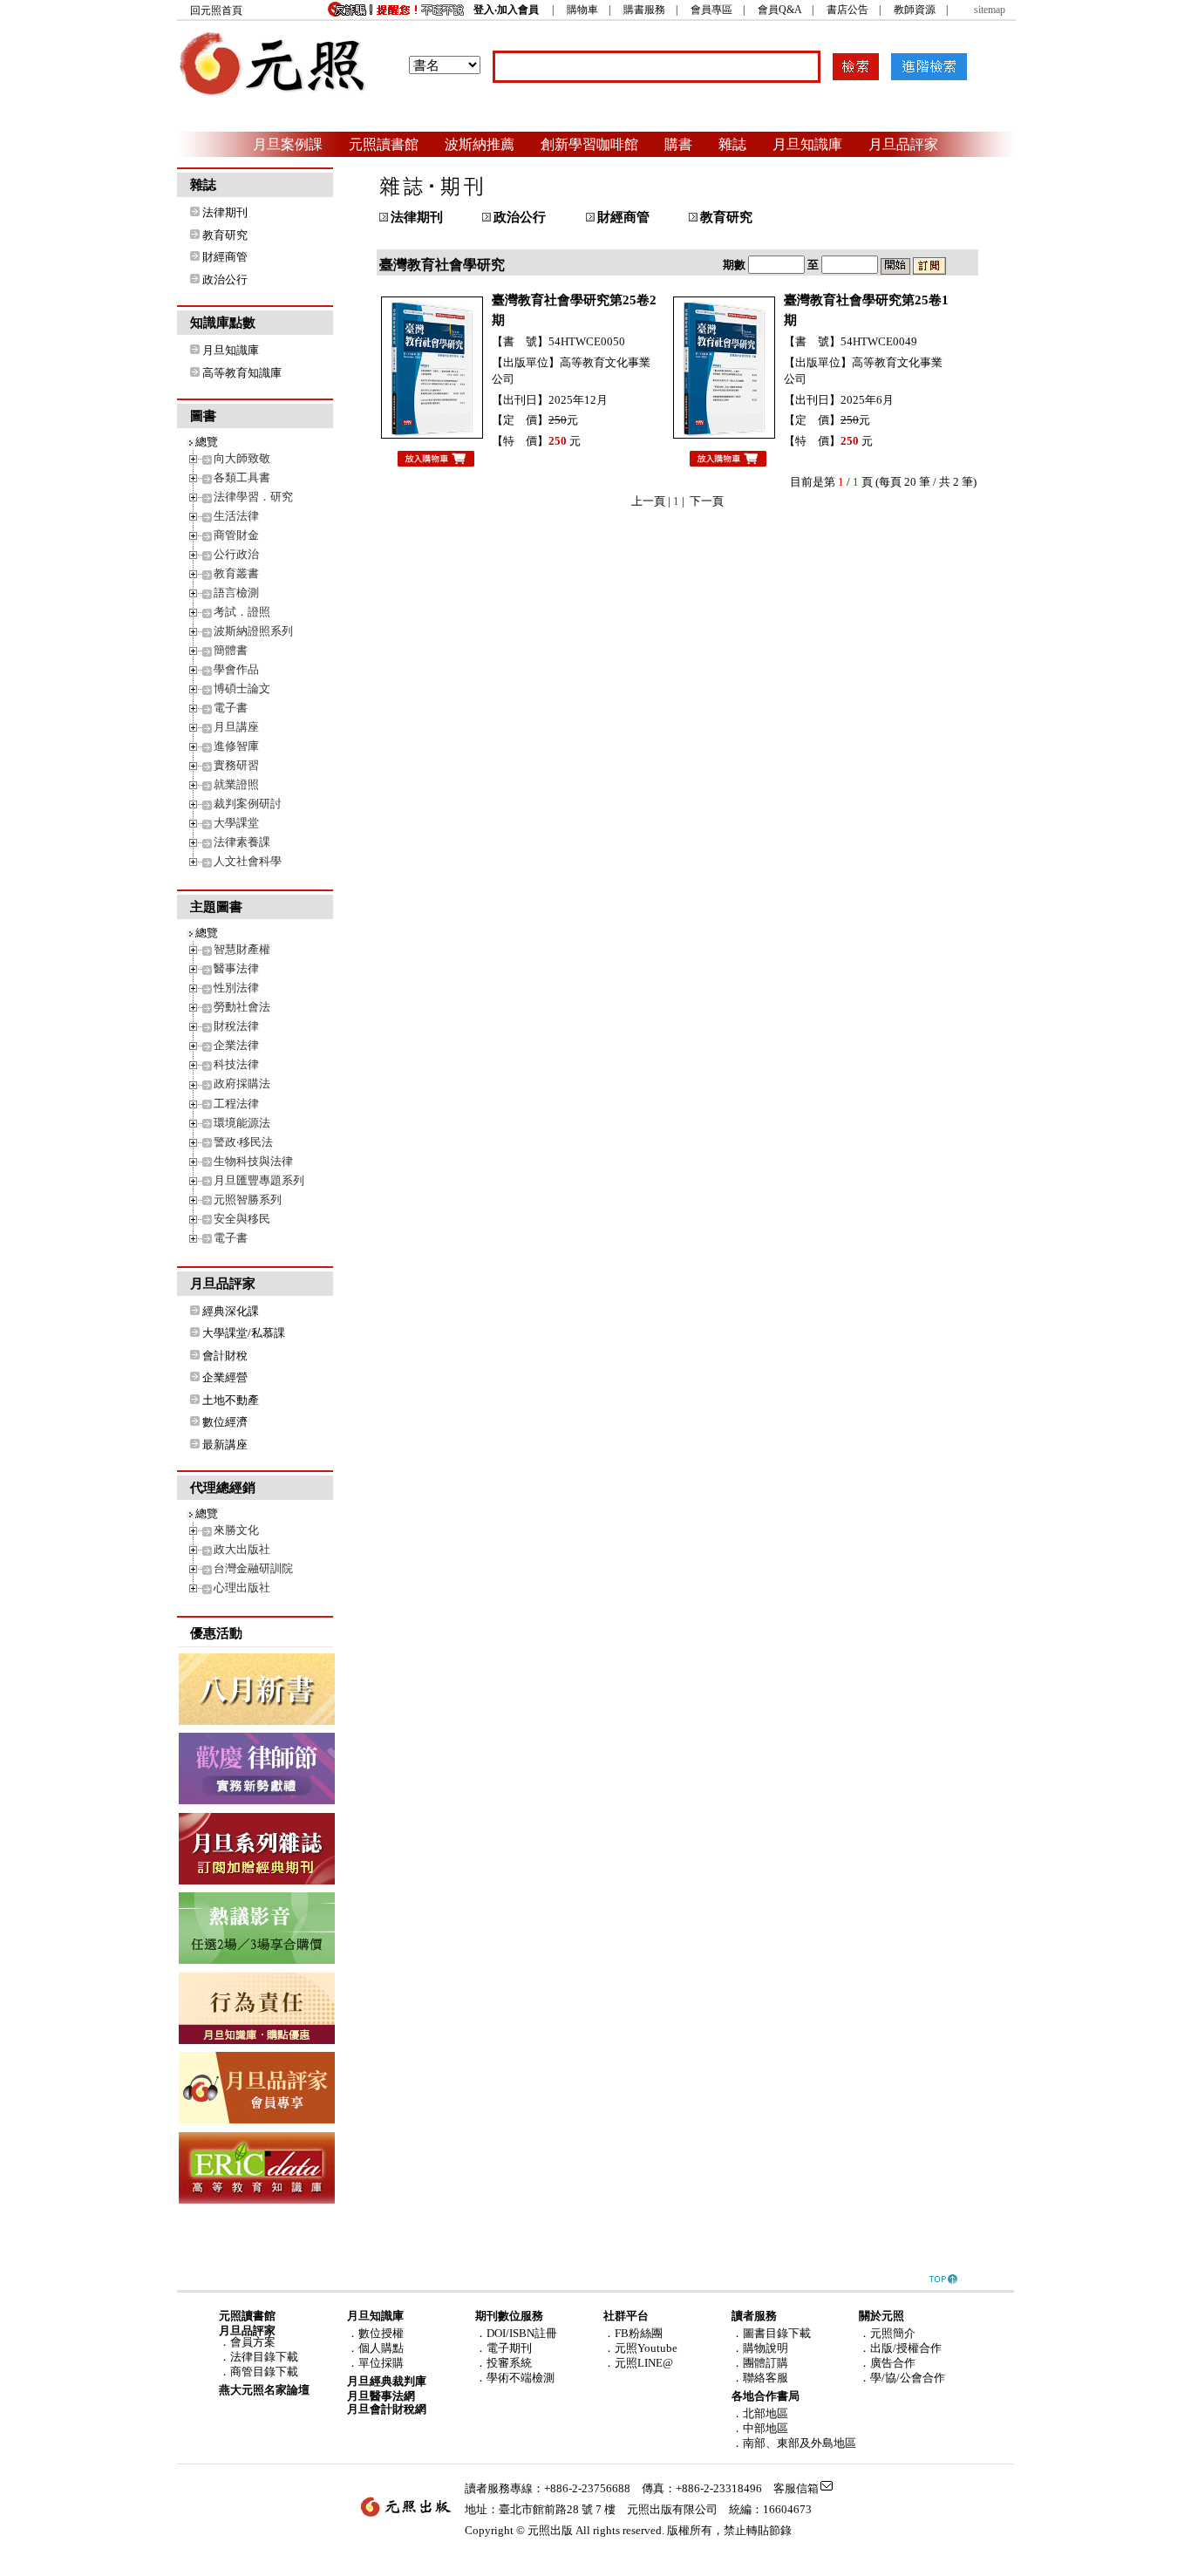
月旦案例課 (288, 144)
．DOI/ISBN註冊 (516, 2333)
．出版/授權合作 (900, 2348)
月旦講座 (236, 727)
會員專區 (711, 10)
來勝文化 (236, 1530)
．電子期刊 (504, 2348)
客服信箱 (796, 2488)
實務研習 (236, 765)
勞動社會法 (242, 1007)
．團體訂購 (760, 2363)
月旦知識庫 (807, 144)
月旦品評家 (903, 144)
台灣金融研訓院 (253, 1568)
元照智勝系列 (248, 1199)
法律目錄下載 (264, 2357)
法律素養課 (242, 842)
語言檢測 (236, 593)
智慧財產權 (242, 949)
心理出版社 (242, 1588)
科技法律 (236, 1064)
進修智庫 (236, 746)
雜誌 (732, 144)
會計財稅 (225, 1356)
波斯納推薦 (480, 144)
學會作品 (236, 669)
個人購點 (381, 2348)
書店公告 (847, 10)
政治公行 (225, 279)
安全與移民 (242, 1219)
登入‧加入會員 (506, 10)
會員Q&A (779, 10)
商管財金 (236, 535)
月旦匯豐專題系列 (259, 1180)
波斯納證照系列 (253, 631)
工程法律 (236, 1104)
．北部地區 (760, 2413)
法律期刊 (225, 212)
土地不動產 (231, 1400)
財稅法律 (236, 1026)
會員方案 (253, 2342)
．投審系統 (504, 2363)
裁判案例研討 (248, 804)
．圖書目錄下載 (771, 2333)
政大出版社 (242, 1549)
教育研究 (225, 235)
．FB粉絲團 (633, 2333)
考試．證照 (242, 612)
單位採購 (381, 2363)
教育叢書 (236, 573)
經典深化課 (231, 1311)
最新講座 (225, 1445)
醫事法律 (236, 968)
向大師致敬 (242, 458)
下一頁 (707, 501)
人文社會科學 (248, 861)
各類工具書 (242, 477)
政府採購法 (242, 1084)
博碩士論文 (242, 688)
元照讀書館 (384, 144)
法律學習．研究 (253, 497)
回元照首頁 (216, 10)
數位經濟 (225, 1422)
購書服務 (644, 10)
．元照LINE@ (638, 2363)
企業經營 (225, 1377)
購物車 (582, 10)
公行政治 (236, 554)
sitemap (990, 10)
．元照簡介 (887, 2333)
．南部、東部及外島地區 (794, 2443)
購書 (678, 144)
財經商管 (225, 257)
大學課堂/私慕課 (244, 1333)
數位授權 (381, 2333)
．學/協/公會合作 (902, 2378)
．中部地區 (760, 2428)
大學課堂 (236, 823)
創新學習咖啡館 (589, 144)
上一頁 (648, 501)
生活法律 (236, 516)
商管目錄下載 (264, 2372)
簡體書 (231, 650)
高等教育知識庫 (242, 373)
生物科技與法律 (253, 1161)
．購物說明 (760, 2348)
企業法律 (236, 1045)
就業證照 (236, 784)
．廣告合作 (887, 2363)
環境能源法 (242, 1123)
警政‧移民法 (243, 1142)
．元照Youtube (640, 2348)
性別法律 (236, 988)
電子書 (231, 708)
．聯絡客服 (760, 2378)
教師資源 (915, 10)
